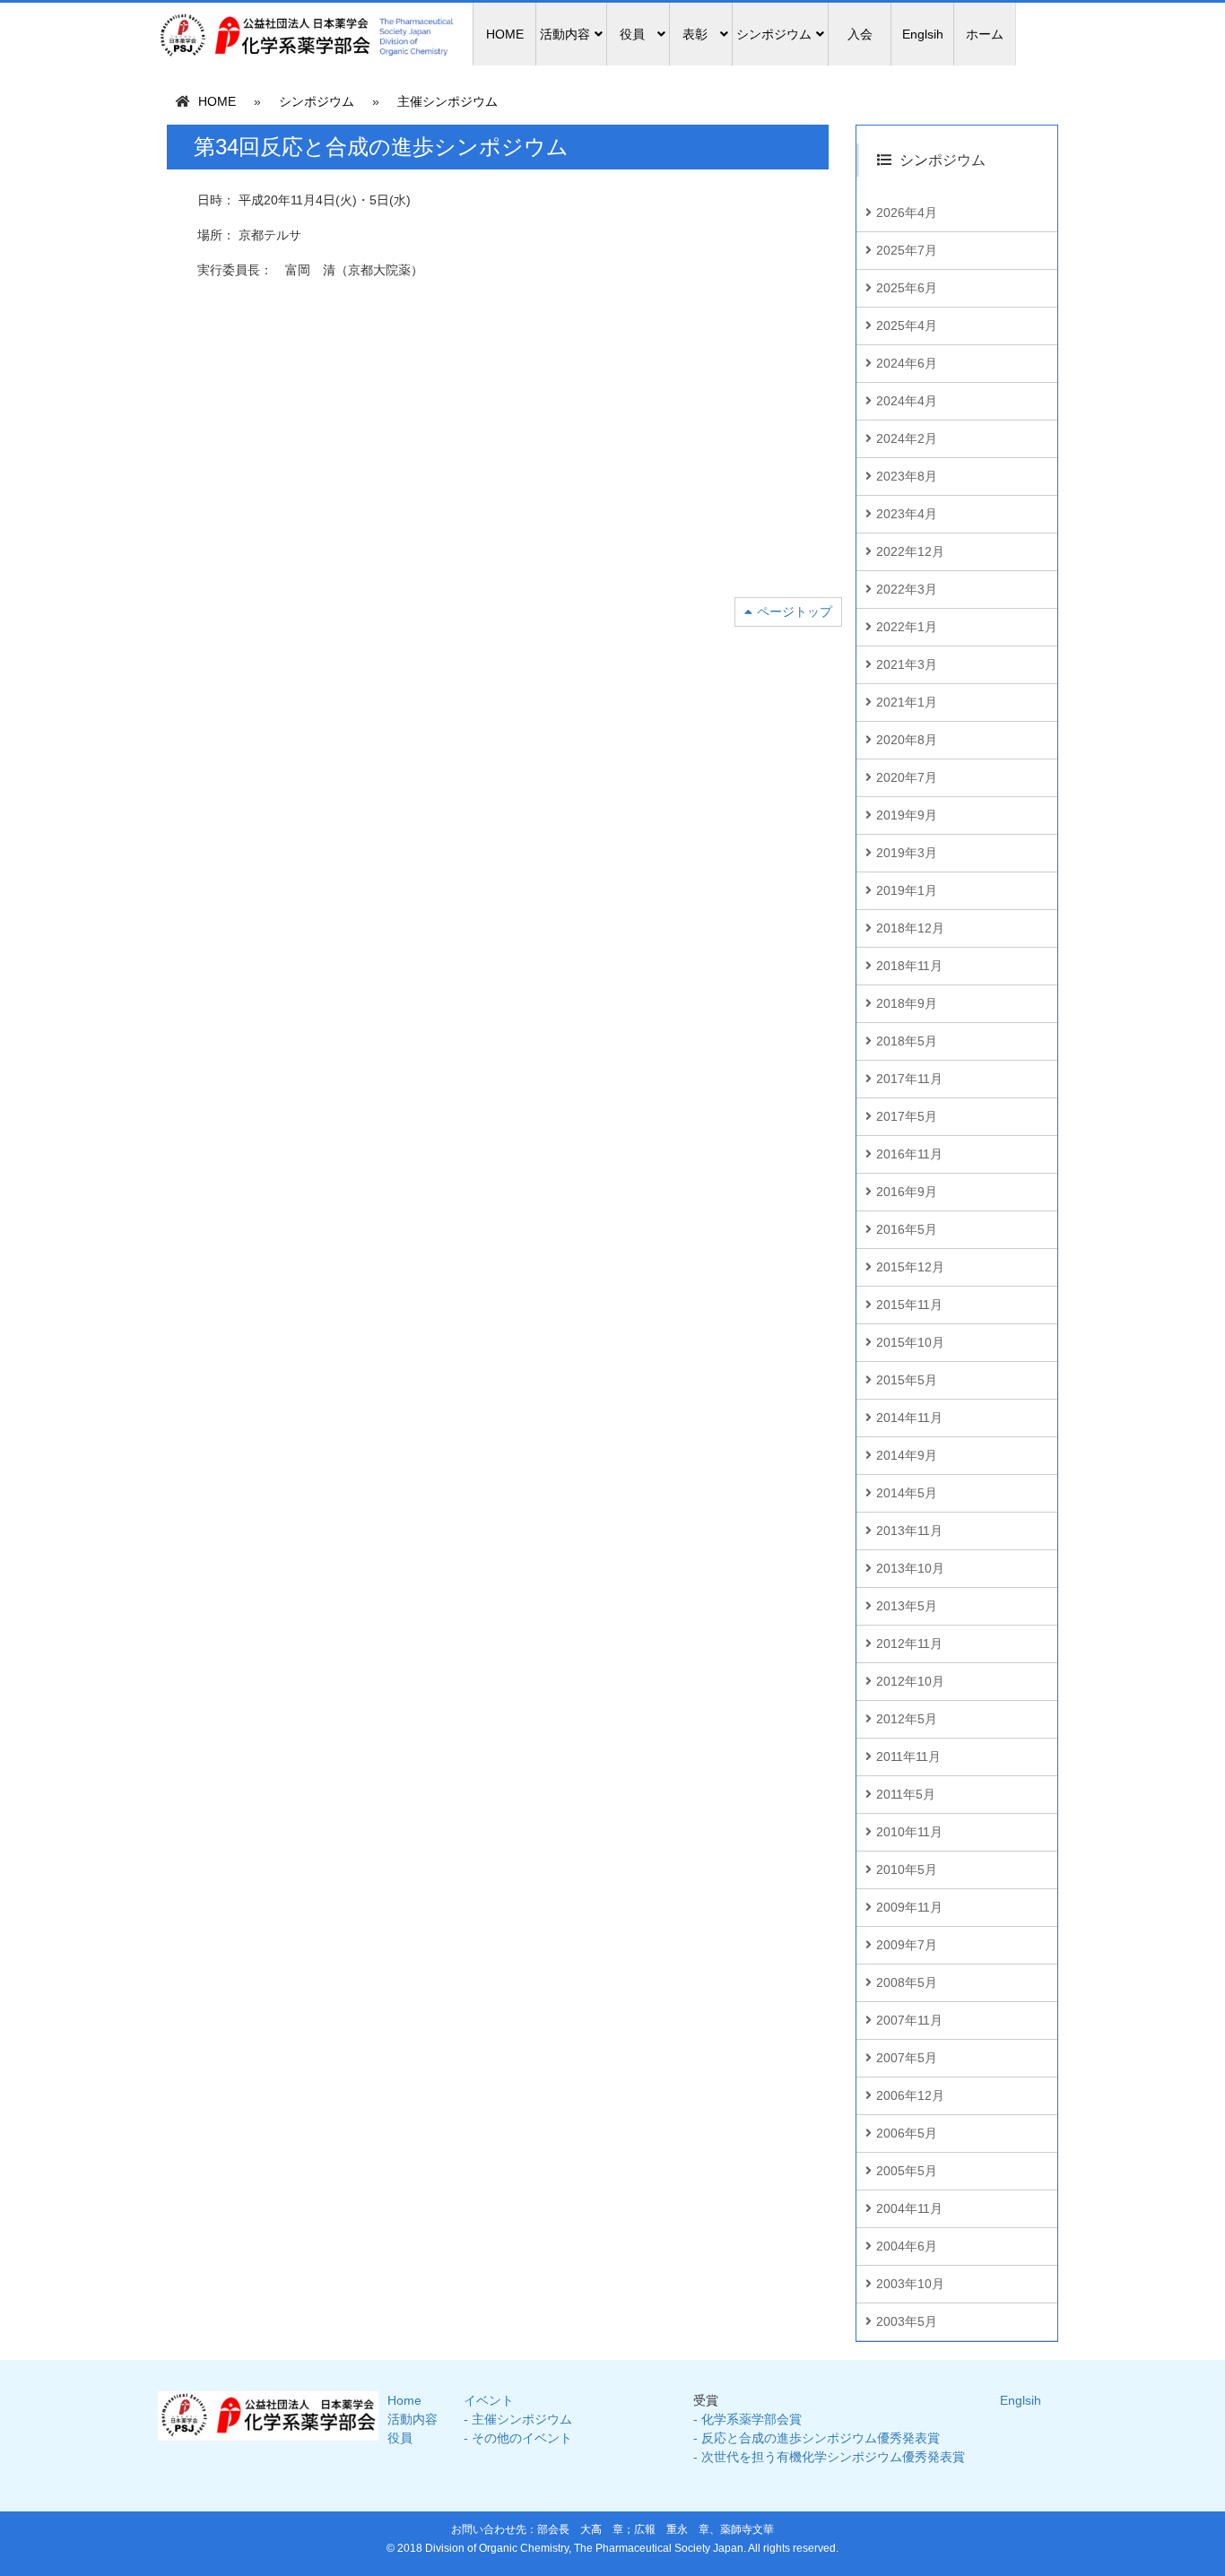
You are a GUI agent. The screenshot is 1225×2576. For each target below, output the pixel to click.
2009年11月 (909, 1907)
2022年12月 (910, 551)
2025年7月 (907, 250)
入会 (860, 34)
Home (404, 2400)
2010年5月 (907, 1869)
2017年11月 (909, 1079)
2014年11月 (909, 1418)
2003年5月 (907, 2321)
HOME (505, 34)
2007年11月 (909, 2020)
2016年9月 (907, 1192)
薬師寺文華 (747, 2529)
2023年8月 (907, 476)
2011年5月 (906, 1794)
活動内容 (413, 2419)
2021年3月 (907, 664)
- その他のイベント (518, 2438)
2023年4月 (907, 514)
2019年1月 (907, 890)
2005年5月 (907, 2171)
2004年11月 (909, 2208)
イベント (489, 2400)
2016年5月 (907, 1229)
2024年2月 (907, 438)
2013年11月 (909, 1531)
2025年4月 (907, 325)
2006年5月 (907, 2133)
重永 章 (688, 2529)
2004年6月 (907, 2246)
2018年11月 (909, 966)
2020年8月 (907, 740)
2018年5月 (907, 1041)
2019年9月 (907, 815)
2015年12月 (910, 1267)
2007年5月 (907, 2058)
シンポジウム (317, 101)
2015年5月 (907, 1380)
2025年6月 (907, 288)
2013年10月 (910, 1568)
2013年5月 (907, 1606)
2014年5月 (907, 1493)
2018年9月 (907, 1003)
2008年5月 (907, 1982)
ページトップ (795, 611)
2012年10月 (910, 1681)
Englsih (923, 34)
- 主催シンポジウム (518, 2419)
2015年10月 (910, 1342)
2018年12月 (910, 928)
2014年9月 (907, 1455)
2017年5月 (907, 1116)
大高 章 (602, 2529)
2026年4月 (907, 212)
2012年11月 (909, 1644)
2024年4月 (907, 401)
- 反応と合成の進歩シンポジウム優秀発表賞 (817, 2438)
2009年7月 (907, 1945)
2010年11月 (909, 1832)
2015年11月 (909, 1305)
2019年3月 (907, 853)
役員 (400, 2438)
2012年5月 (907, 1719)
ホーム (985, 34)
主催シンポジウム (447, 101)
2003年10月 (910, 2284)
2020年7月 (907, 777)
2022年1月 (907, 627)
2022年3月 (907, 589)
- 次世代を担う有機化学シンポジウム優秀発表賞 (829, 2457)
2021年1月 (907, 702)
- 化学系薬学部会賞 (747, 2419)
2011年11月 (908, 1756)
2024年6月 (907, 363)
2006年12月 (910, 2095)
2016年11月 (909, 1154)
